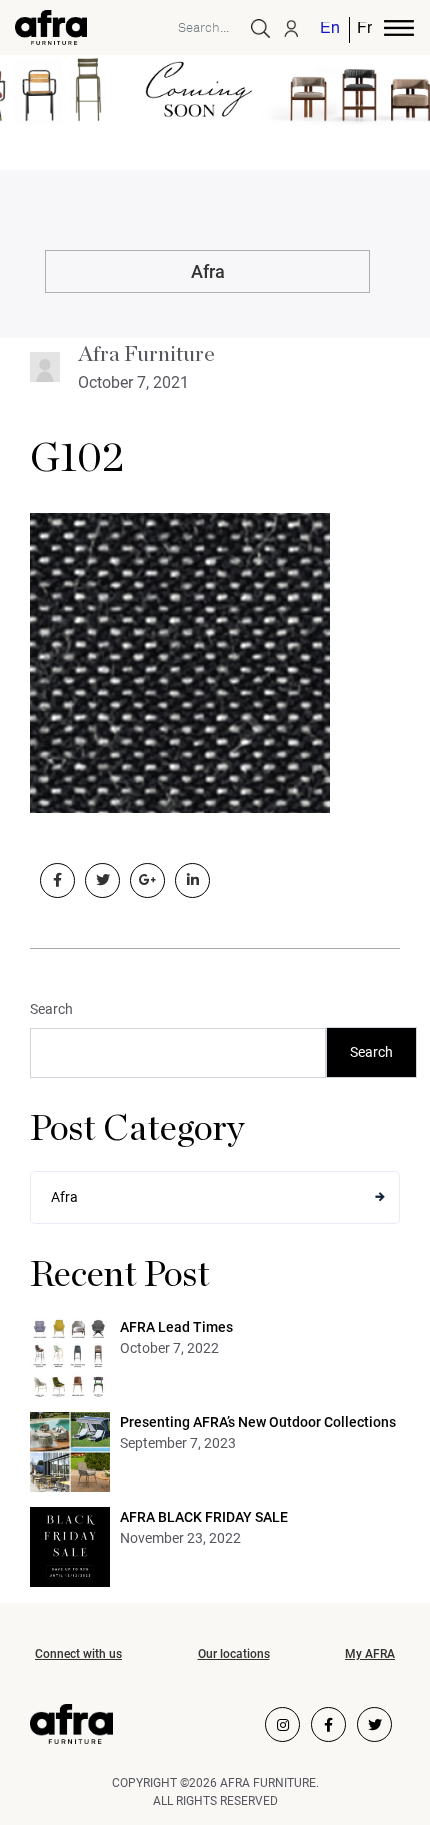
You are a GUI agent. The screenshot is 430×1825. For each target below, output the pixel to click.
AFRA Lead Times (176, 1327)
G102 (77, 459)
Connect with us (78, 1654)
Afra (208, 271)
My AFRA (370, 1654)
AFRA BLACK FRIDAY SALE (204, 1517)
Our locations (234, 1654)
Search (51, 1009)
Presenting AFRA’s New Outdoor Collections (258, 1422)
